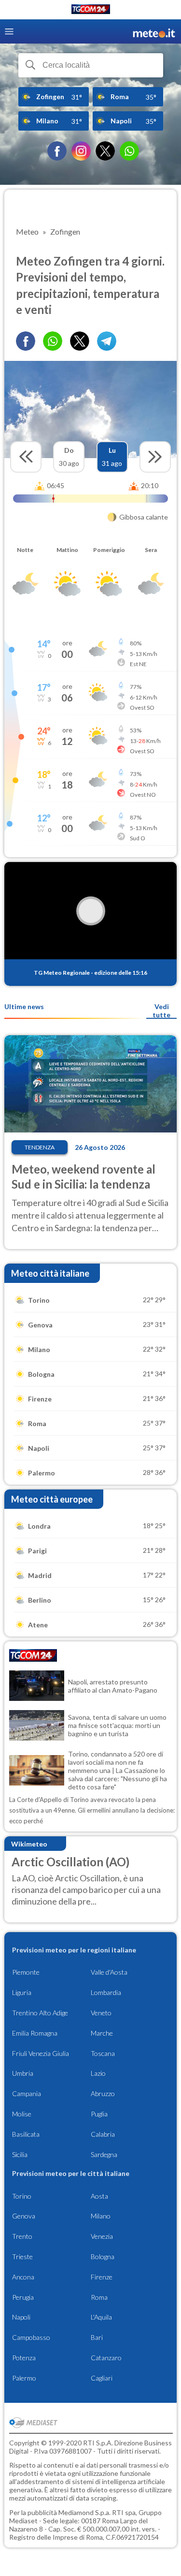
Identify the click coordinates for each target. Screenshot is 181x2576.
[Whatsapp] (53, 341)
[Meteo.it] (154, 32)
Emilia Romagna (35, 2033)
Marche (102, 2033)
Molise (22, 2114)
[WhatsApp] (129, 151)
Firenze (102, 2277)
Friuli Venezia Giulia (41, 2053)
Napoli (21, 2317)
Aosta (99, 2196)
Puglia (99, 2114)
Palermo (24, 2378)
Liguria (22, 1992)
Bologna (103, 2256)
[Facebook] (57, 151)
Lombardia (106, 1992)
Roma (99, 2297)
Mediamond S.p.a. (84, 2512)
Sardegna (104, 2154)
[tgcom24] (91, 11)
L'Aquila (101, 2317)
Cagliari (102, 2378)
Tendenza (40, 1147)
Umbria (23, 2073)
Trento (22, 2236)
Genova (24, 2216)
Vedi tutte (161, 1011)
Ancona (23, 2277)
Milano (101, 2216)
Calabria (103, 2134)
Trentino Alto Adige (40, 2013)
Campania (27, 2093)
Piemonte (26, 1972)
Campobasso (31, 2337)
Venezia (102, 2236)
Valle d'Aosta (109, 1972)
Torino (22, 2196)
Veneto (101, 2013)
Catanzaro (106, 2358)
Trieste (22, 2256)
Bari (97, 2337)
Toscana (103, 2053)
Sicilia (20, 2154)
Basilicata (26, 2134)
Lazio (98, 2073)
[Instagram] (81, 151)
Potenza (24, 2358)
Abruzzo (103, 2093)
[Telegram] (107, 341)
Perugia (23, 2297)
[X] (105, 151)
